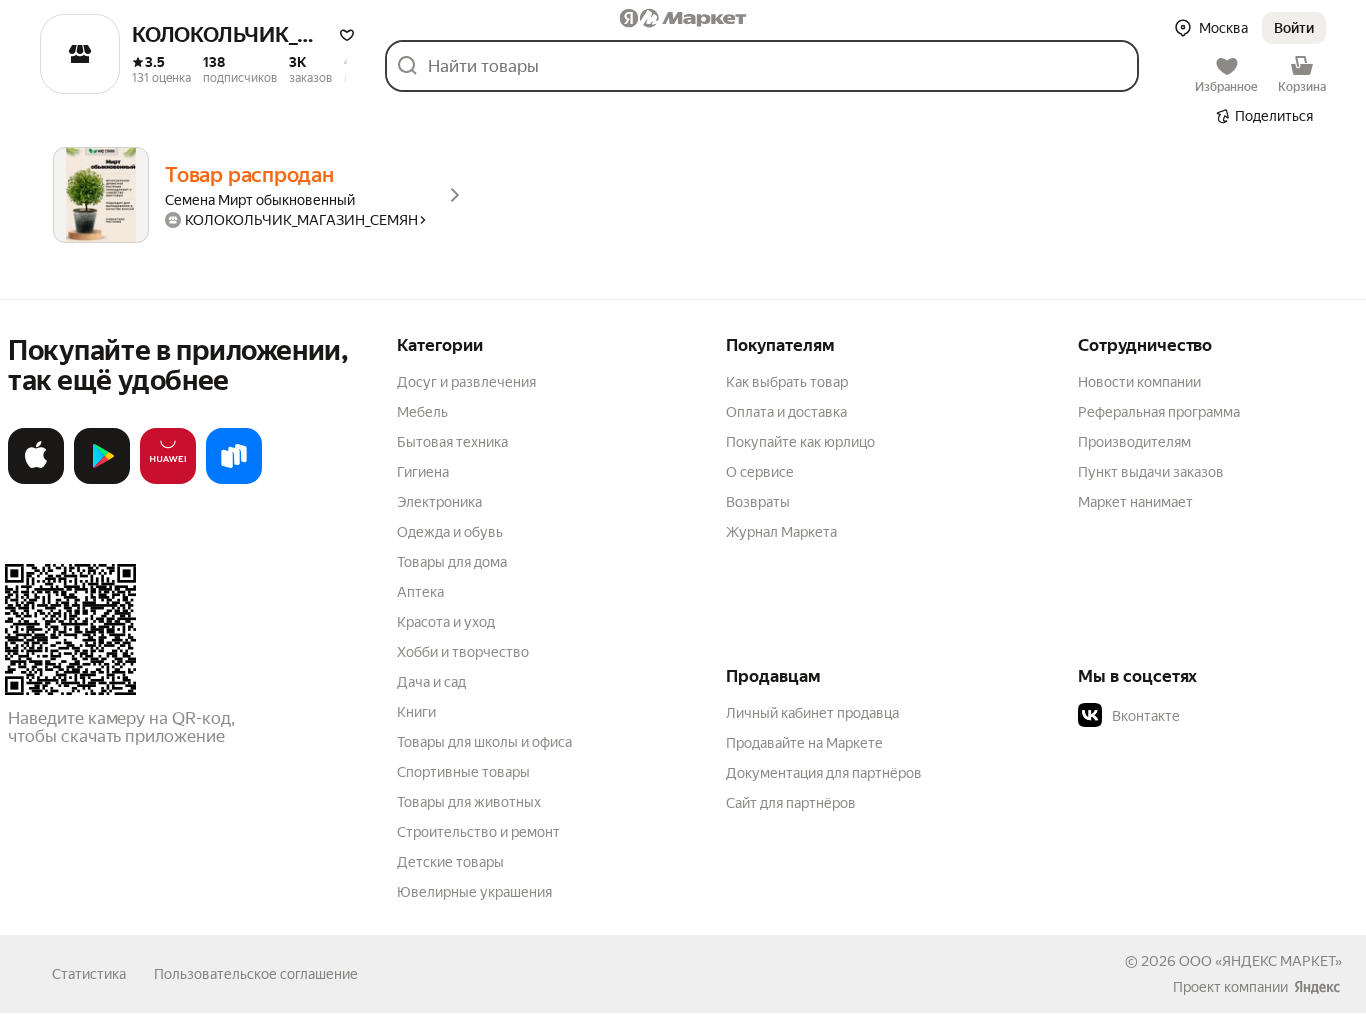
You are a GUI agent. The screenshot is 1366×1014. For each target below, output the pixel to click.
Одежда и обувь (450, 532)
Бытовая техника (452, 442)
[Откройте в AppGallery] (168, 480)
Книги (416, 712)
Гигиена (423, 472)
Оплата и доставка (786, 412)
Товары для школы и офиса (484, 742)
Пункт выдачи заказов (1151, 472)
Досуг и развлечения (466, 382)
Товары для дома (452, 562)
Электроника (439, 502)
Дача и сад (431, 682)
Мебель (422, 412)
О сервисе (760, 472)
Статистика (89, 974)
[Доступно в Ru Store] (234, 480)
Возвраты (758, 502)
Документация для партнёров (824, 773)
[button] (347, 35)
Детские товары (450, 862)
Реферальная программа (1159, 412)
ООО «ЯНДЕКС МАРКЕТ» (1260, 961)
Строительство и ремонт (478, 832)
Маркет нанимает (1135, 502)
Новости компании (1139, 382)
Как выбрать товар (787, 382)
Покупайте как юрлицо (800, 442)
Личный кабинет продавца (812, 713)
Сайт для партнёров (791, 803)
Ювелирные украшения (474, 892)
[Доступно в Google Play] (102, 480)
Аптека (420, 592)
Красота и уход (446, 622)
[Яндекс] (1317, 987)
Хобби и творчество (463, 652)
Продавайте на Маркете (804, 743)
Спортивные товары (463, 772)
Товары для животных (469, 802)
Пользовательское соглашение (256, 974)
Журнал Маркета (781, 532)
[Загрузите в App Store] (36, 480)
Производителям (1134, 442)
